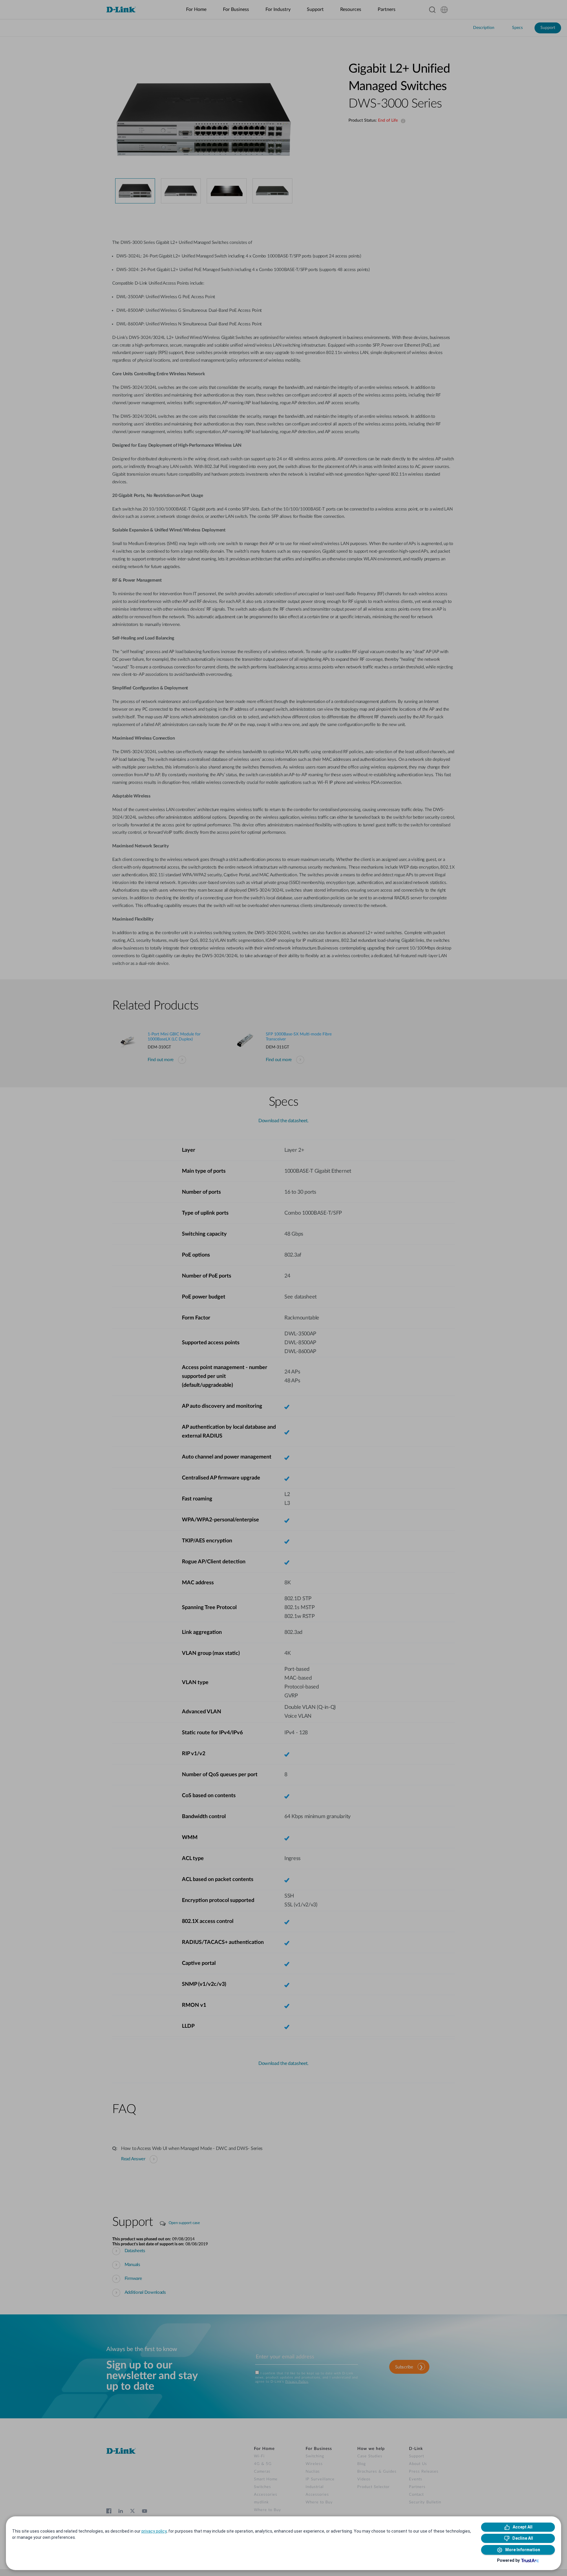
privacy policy (154, 2531)
